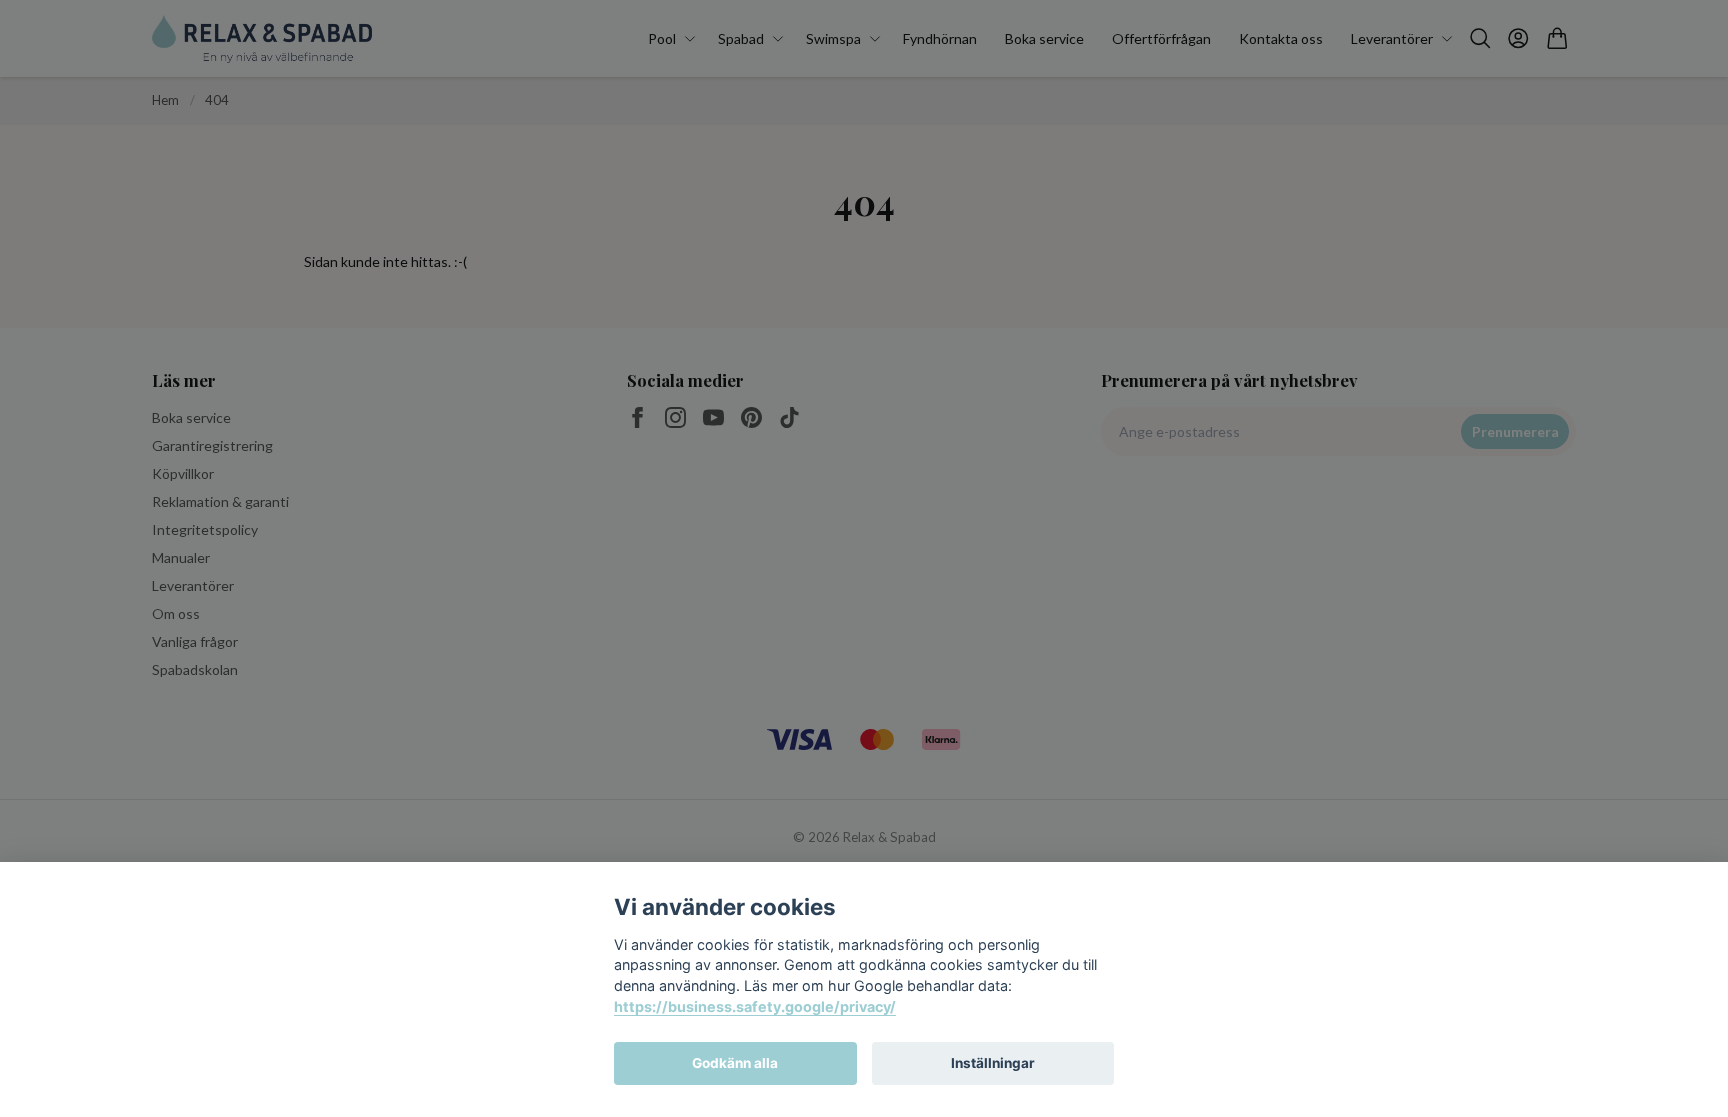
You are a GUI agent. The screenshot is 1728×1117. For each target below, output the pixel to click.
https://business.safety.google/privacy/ (755, 1006)
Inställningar (993, 1063)
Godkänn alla (735, 1063)
